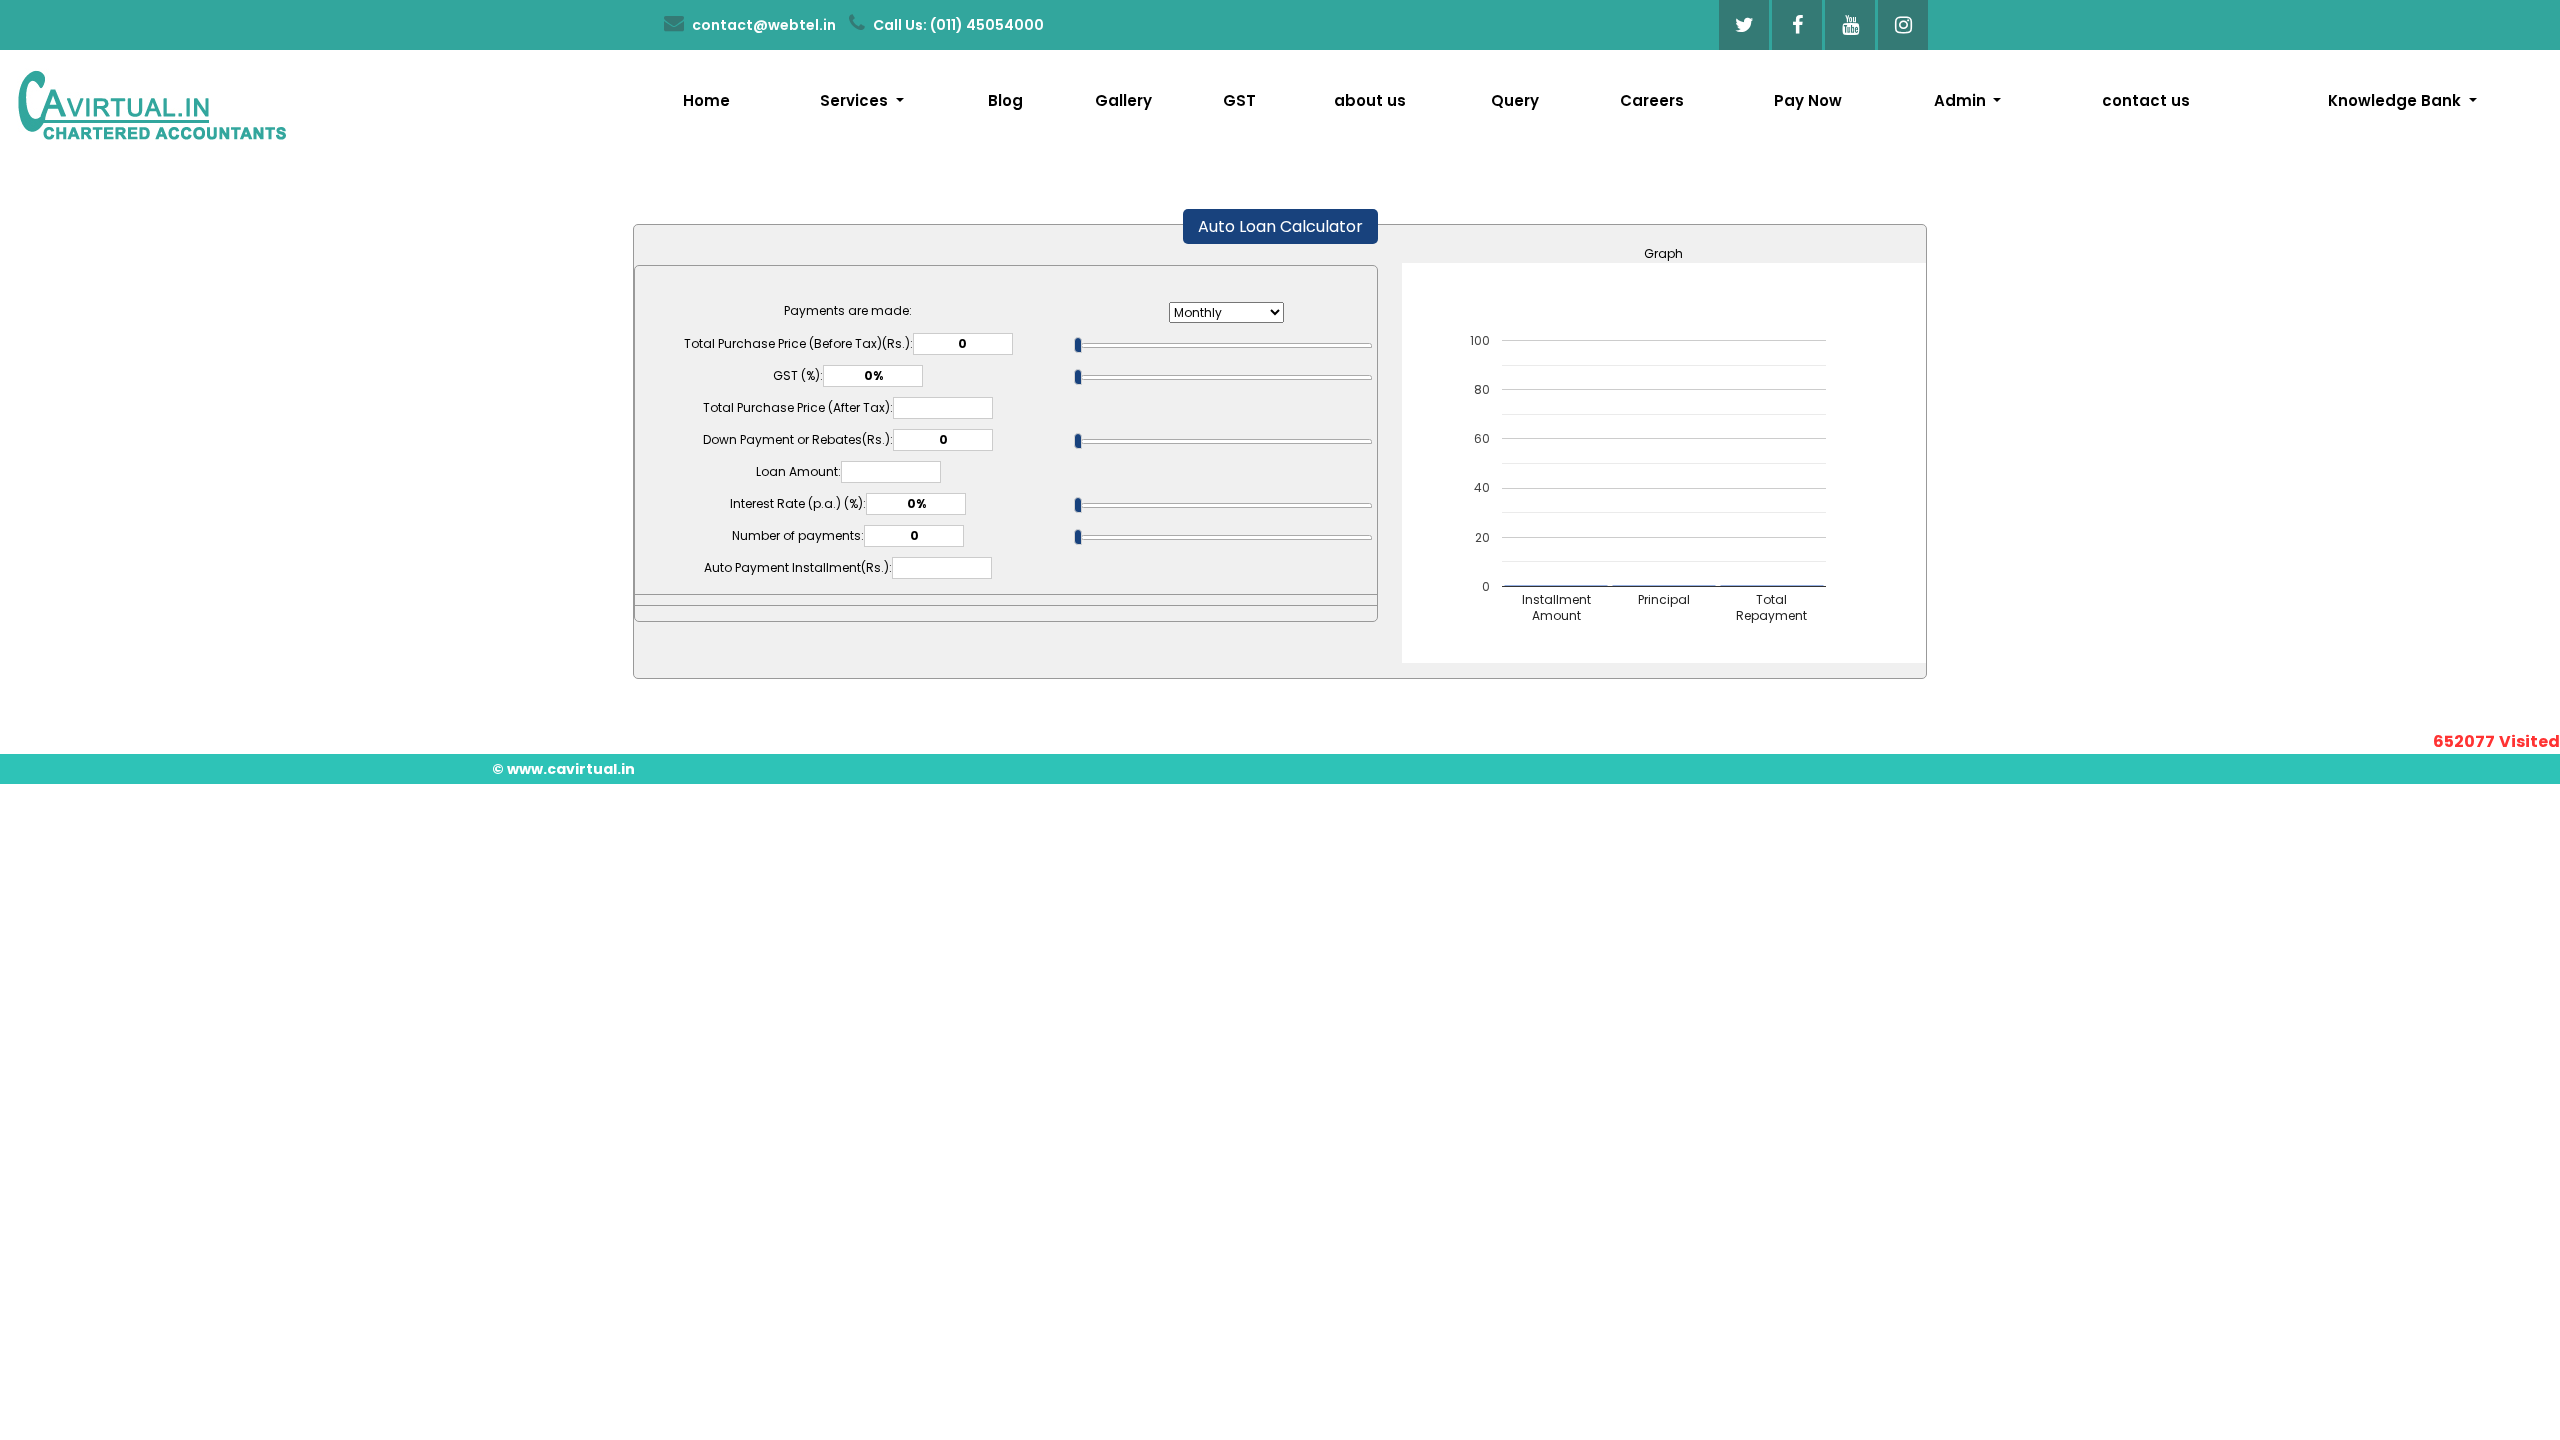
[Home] (151, 102)
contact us (2146, 100)
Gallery (1123, 100)
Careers (1652, 100)
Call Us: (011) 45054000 (957, 25)
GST (1239, 100)
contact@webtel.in (762, 25)
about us (1370, 100)
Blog (1005, 100)
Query (1515, 100)
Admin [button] (1962, 100)
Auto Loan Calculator (1280, 226)
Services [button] (856, 100)
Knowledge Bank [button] (2396, 100)
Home (706, 100)
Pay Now (1808, 100)
